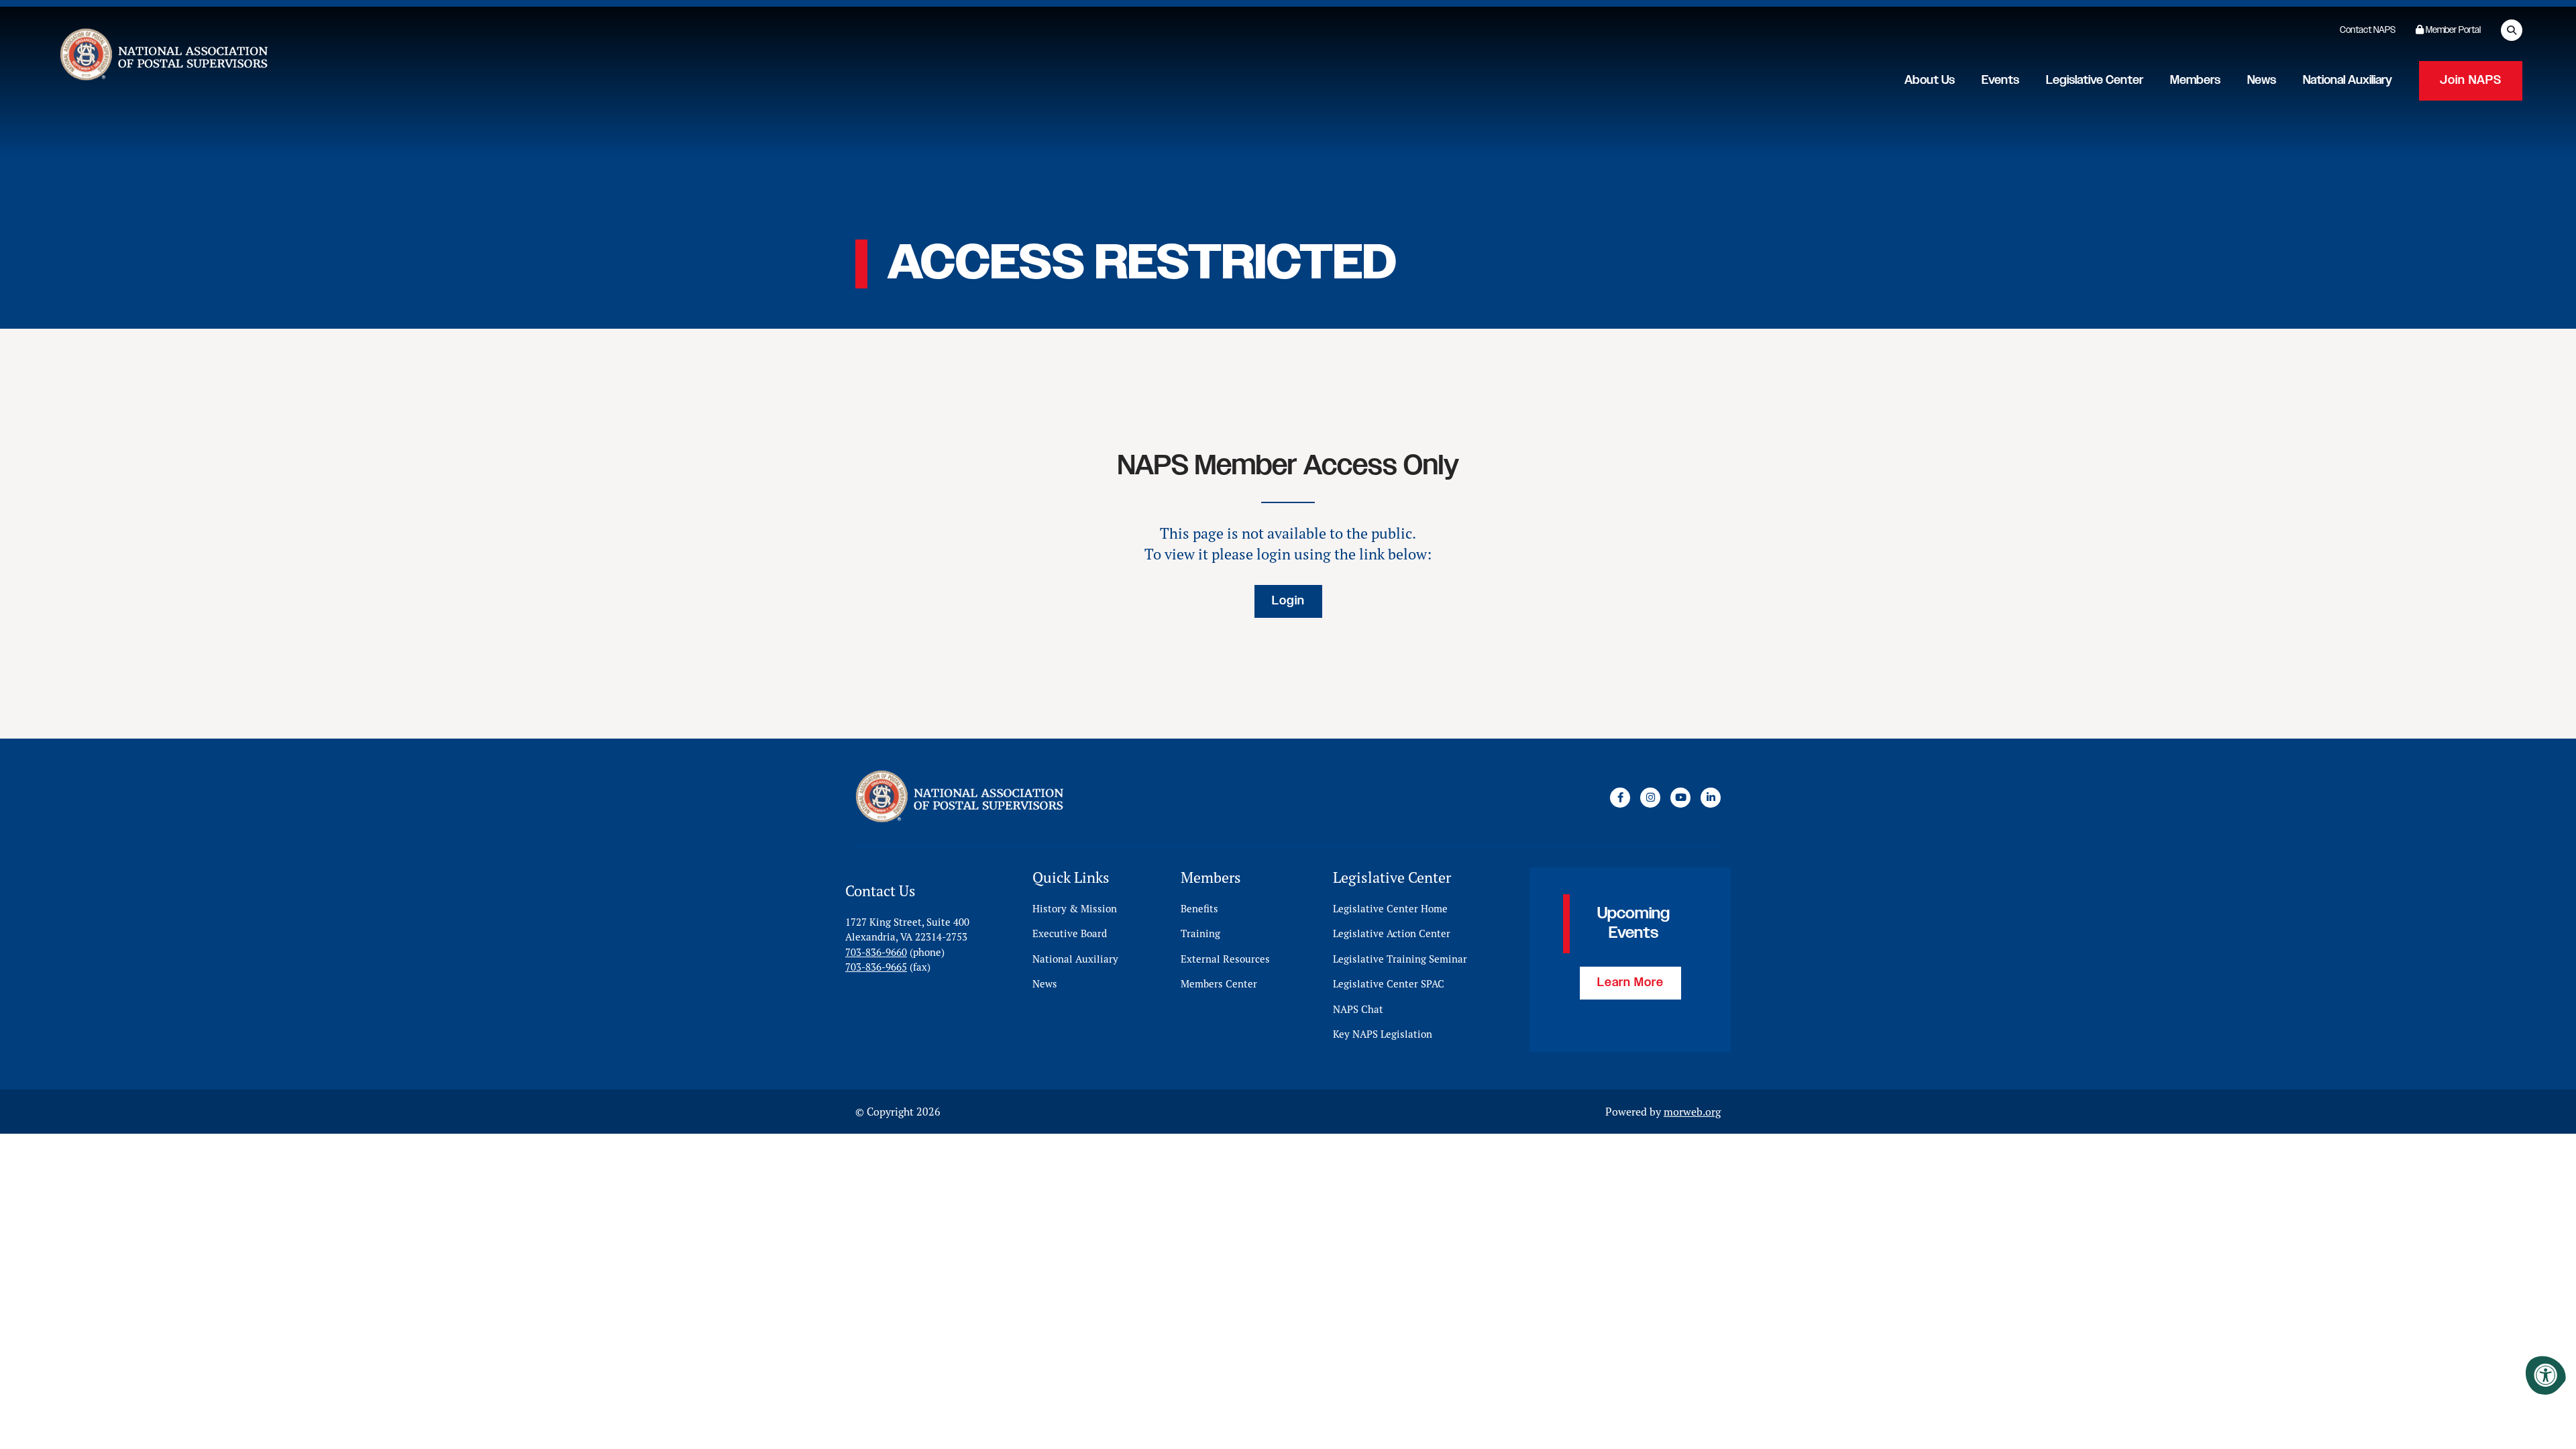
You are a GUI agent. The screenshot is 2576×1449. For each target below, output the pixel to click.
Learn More (1630, 983)
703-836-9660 (876, 952)
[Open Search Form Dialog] (2512, 30)
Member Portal (2452, 30)
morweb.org (1692, 1112)
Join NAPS (2471, 80)
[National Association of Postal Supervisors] (162, 57)
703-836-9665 (876, 967)
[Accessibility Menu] (2546, 1375)
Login (1288, 601)
